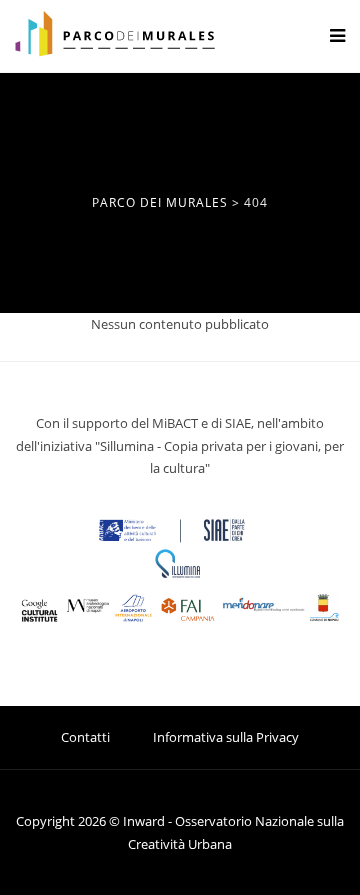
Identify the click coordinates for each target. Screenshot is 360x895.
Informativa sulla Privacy (226, 737)
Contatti (85, 737)
